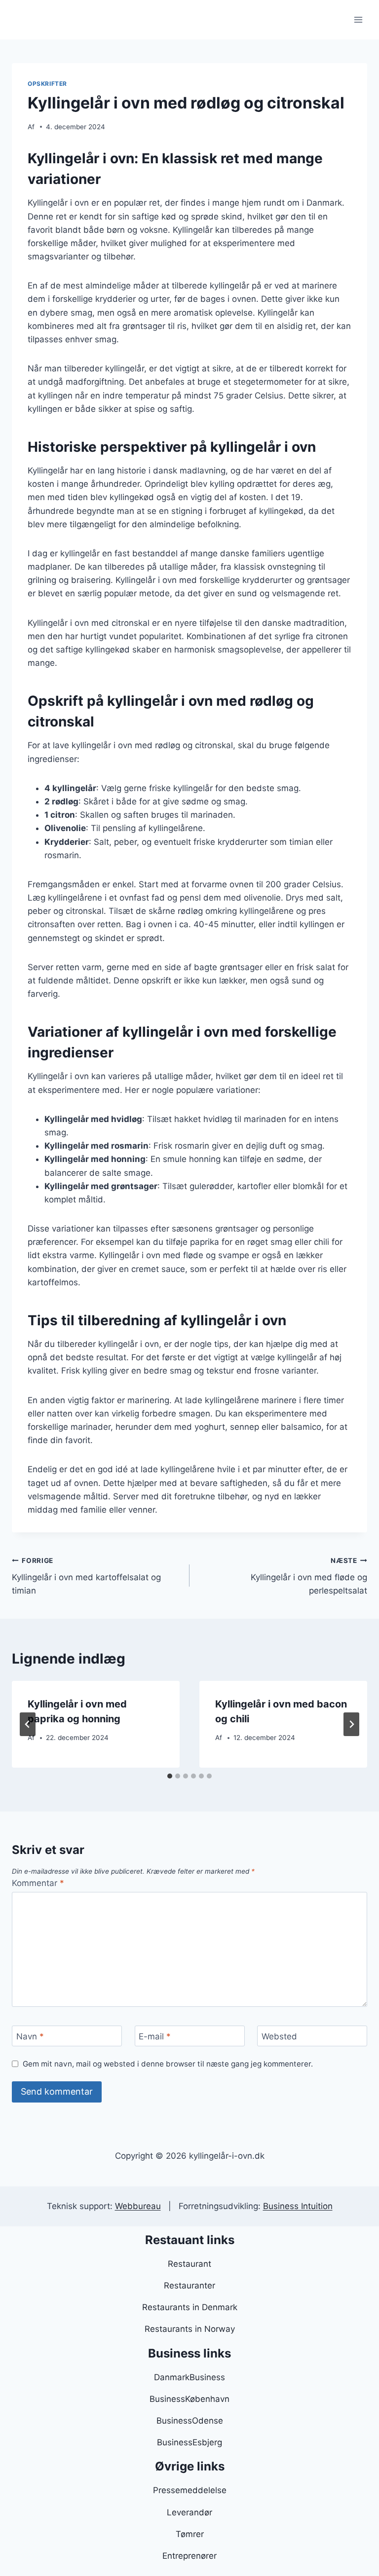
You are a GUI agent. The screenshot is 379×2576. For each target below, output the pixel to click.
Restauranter (189, 2286)
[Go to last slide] (28, 1724)
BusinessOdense (190, 2421)
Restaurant (189, 2264)
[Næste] (351, 1724)
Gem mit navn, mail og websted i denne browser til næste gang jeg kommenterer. (168, 2064)
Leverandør (189, 2512)
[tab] (170, 1776)
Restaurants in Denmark (190, 2307)
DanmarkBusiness (189, 2377)
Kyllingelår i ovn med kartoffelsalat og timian (86, 1576)
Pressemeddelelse (190, 2490)
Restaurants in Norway (190, 2329)
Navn (30, 2036)
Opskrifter (47, 84)
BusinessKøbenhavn (189, 2399)
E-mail (155, 2036)
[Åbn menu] (358, 19)
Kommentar (38, 1883)
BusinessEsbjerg (189, 2442)
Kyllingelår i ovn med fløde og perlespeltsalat (309, 1576)
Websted (279, 2036)
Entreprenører (189, 2556)
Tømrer (190, 2534)
